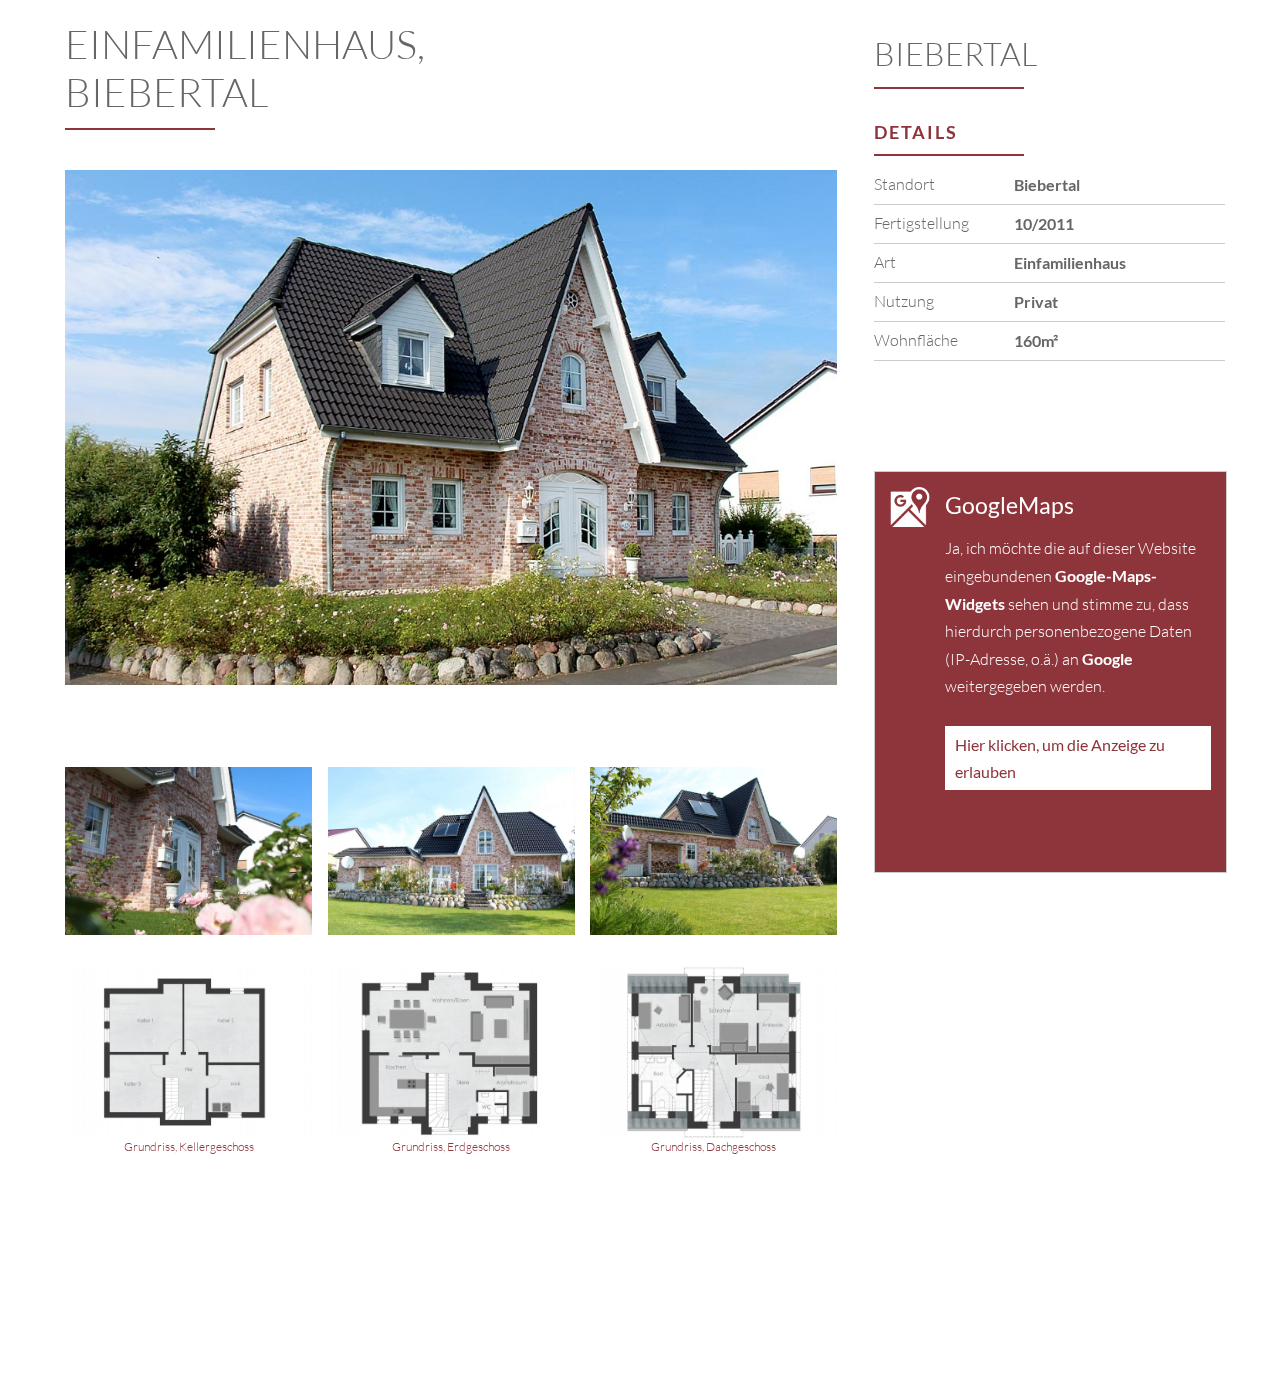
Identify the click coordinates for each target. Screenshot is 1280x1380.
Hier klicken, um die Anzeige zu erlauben (1060, 758)
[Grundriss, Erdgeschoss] (451, 1063)
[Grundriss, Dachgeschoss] (713, 1063)
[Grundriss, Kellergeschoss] (188, 1063)
